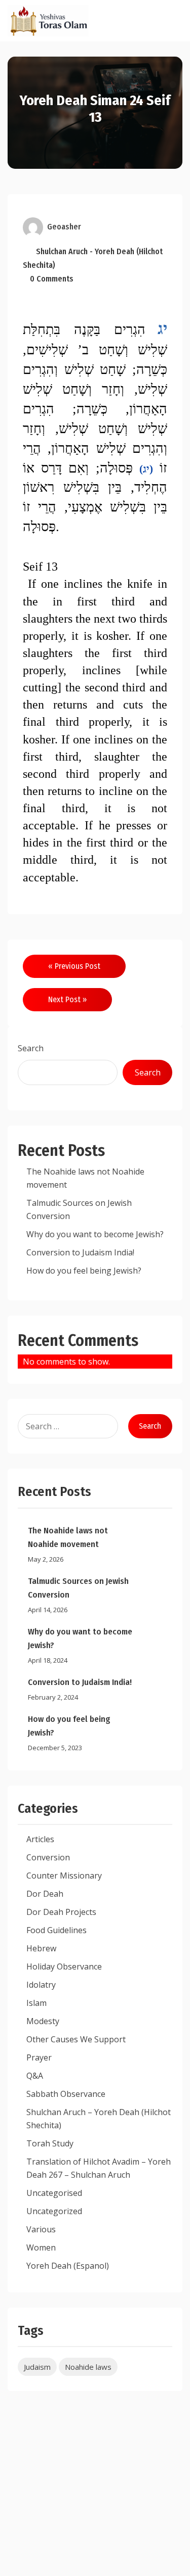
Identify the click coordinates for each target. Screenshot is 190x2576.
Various (41, 2229)
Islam (36, 2003)
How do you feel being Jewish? (84, 1271)
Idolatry (41, 1985)
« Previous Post (74, 966)
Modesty (43, 2021)
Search (31, 1048)
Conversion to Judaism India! (80, 1252)
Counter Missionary (64, 1876)
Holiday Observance (64, 1966)
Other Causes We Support (76, 2039)
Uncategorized (54, 2211)
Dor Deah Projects (61, 1912)
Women (41, 2247)
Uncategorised (54, 2193)
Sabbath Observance (66, 2094)
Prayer (39, 2057)
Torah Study (50, 2143)
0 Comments (52, 279)
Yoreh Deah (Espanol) (68, 2266)
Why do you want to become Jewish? (95, 1234)
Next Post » (67, 999)
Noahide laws (88, 2367)
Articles (40, 1839)
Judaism (37, 2367)
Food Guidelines (56, 1930)
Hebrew (41, 1948)
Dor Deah (45, 1894)
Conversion (48, 1857)
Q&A (35, 2076)
